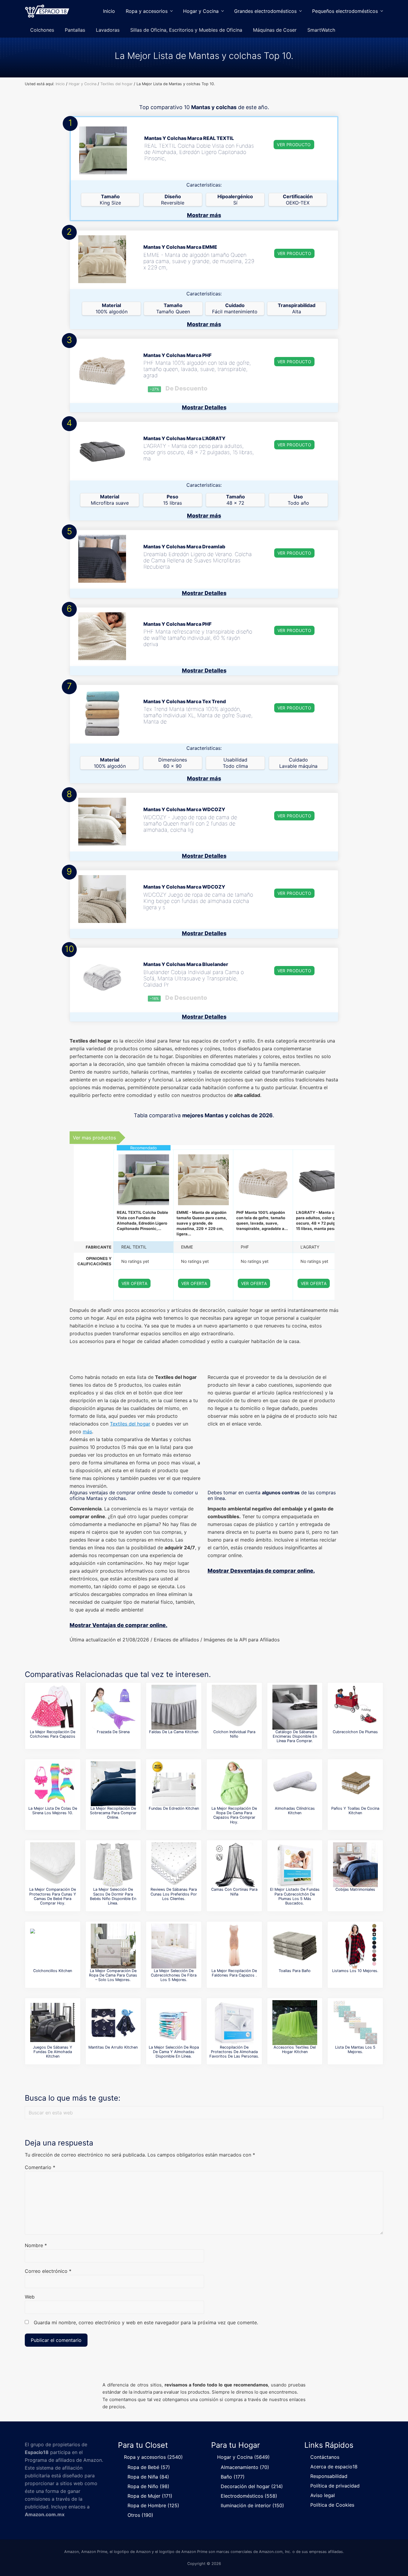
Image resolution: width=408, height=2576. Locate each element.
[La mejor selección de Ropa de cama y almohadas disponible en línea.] (174, 2023)
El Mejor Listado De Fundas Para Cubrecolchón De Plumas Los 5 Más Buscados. (295, 1896)
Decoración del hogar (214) (252, 2486)
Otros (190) (140, 2515)
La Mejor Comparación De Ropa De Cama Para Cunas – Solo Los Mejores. (113, 1975)
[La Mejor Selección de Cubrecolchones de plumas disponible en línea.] (355, 1707)
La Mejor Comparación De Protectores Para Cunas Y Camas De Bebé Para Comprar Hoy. (53, 1896)
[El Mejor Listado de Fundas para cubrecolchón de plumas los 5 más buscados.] (295, 1865)
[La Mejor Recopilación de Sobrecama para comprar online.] (113, 1784)
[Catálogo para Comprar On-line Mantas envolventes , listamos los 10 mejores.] (355, 1946)
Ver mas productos (94, 1138)
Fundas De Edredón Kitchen (174, 1808)
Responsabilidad (329, 2476)
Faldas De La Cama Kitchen (174, 1732)
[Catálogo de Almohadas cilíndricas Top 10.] (295, 1784)
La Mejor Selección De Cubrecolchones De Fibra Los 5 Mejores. (174, 1975)
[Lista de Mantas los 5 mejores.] (355, 2023)
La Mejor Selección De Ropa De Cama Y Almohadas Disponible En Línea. (174, 2052)
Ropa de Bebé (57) (149, 2467)
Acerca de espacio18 (334, 2467)
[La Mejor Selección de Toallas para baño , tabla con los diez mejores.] (295, 1946)
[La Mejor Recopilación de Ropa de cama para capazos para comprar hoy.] (234, 1784)
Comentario (40, 2167)
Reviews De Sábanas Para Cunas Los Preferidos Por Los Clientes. (174, 1894)
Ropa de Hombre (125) (153, 2505)
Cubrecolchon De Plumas (355, 1732)
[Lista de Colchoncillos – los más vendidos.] (53, 1946)
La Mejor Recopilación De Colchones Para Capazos (53, 1734)
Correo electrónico (48, 2271)
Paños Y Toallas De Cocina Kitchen (355, 1811)
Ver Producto (294, 145)
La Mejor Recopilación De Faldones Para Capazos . (234, 1973)
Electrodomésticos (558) (249, 2496)
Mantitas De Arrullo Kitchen (113, 2047)
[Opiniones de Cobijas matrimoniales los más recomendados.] (355, 1865)
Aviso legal (323, 2495)
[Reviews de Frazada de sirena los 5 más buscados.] (113, 1707)
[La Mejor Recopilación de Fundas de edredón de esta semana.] (174, 1784)
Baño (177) (233, 2477)
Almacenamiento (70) (245, 2467)
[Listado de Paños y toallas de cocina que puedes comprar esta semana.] (355, 1784)
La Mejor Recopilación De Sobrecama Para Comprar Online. (113, 1813)
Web (30, 2297)
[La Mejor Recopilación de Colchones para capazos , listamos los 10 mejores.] (53, 1707)
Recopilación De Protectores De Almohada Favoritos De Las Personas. (234, 2052)
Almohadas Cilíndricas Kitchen (295, 1811)
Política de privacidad (335, 2486)
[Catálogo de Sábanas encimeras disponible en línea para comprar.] (295, 1707)
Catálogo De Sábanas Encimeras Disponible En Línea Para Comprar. (295, 1736)
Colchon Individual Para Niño (234, 1734)
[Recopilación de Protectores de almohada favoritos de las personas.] (234, 2023)
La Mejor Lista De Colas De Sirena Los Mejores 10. (53, 1811)
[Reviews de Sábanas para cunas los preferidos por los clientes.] (174, 1865)
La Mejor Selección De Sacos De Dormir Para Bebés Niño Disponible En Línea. (113, 1896)
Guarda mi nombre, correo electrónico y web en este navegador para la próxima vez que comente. (146, 2322)
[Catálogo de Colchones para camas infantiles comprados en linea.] (234, 1707)
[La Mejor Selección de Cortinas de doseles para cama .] (234, 1865)
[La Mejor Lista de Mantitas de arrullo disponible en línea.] (113, 2023)
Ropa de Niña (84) (148, 2477)
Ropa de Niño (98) (148, 2486)
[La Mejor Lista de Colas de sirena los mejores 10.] (53, 1784)
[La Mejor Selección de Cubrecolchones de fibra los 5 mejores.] (174, 1946)
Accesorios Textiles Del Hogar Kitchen (295, 2049)
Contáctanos (325, 2457)
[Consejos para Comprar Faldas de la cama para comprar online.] (174, 1707)
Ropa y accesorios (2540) (153, 2457)
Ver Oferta (135, 1283)
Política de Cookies (332, 2505)
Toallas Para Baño (295, 1971)
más (87, 1432)
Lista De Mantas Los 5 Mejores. (355, 2049)
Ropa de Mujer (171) (150, 2496)
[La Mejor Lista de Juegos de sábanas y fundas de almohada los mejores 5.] (53, 2023)
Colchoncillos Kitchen (53, 1971)
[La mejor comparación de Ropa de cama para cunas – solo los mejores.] (113, 1946)
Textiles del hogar (130, 1424)
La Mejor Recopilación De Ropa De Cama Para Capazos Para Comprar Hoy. (234, 1815)
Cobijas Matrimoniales (355, 1889)
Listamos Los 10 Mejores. (355, 1971)
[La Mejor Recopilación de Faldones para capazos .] (234, 1946)
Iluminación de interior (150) (252, 2505)
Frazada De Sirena (113, 1732)
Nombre (36, 2245)
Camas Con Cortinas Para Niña (234, 1892)
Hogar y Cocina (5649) (243, 2457)
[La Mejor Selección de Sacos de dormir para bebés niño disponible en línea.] (113, 1865)
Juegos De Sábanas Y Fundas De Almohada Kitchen (53, 2052)
